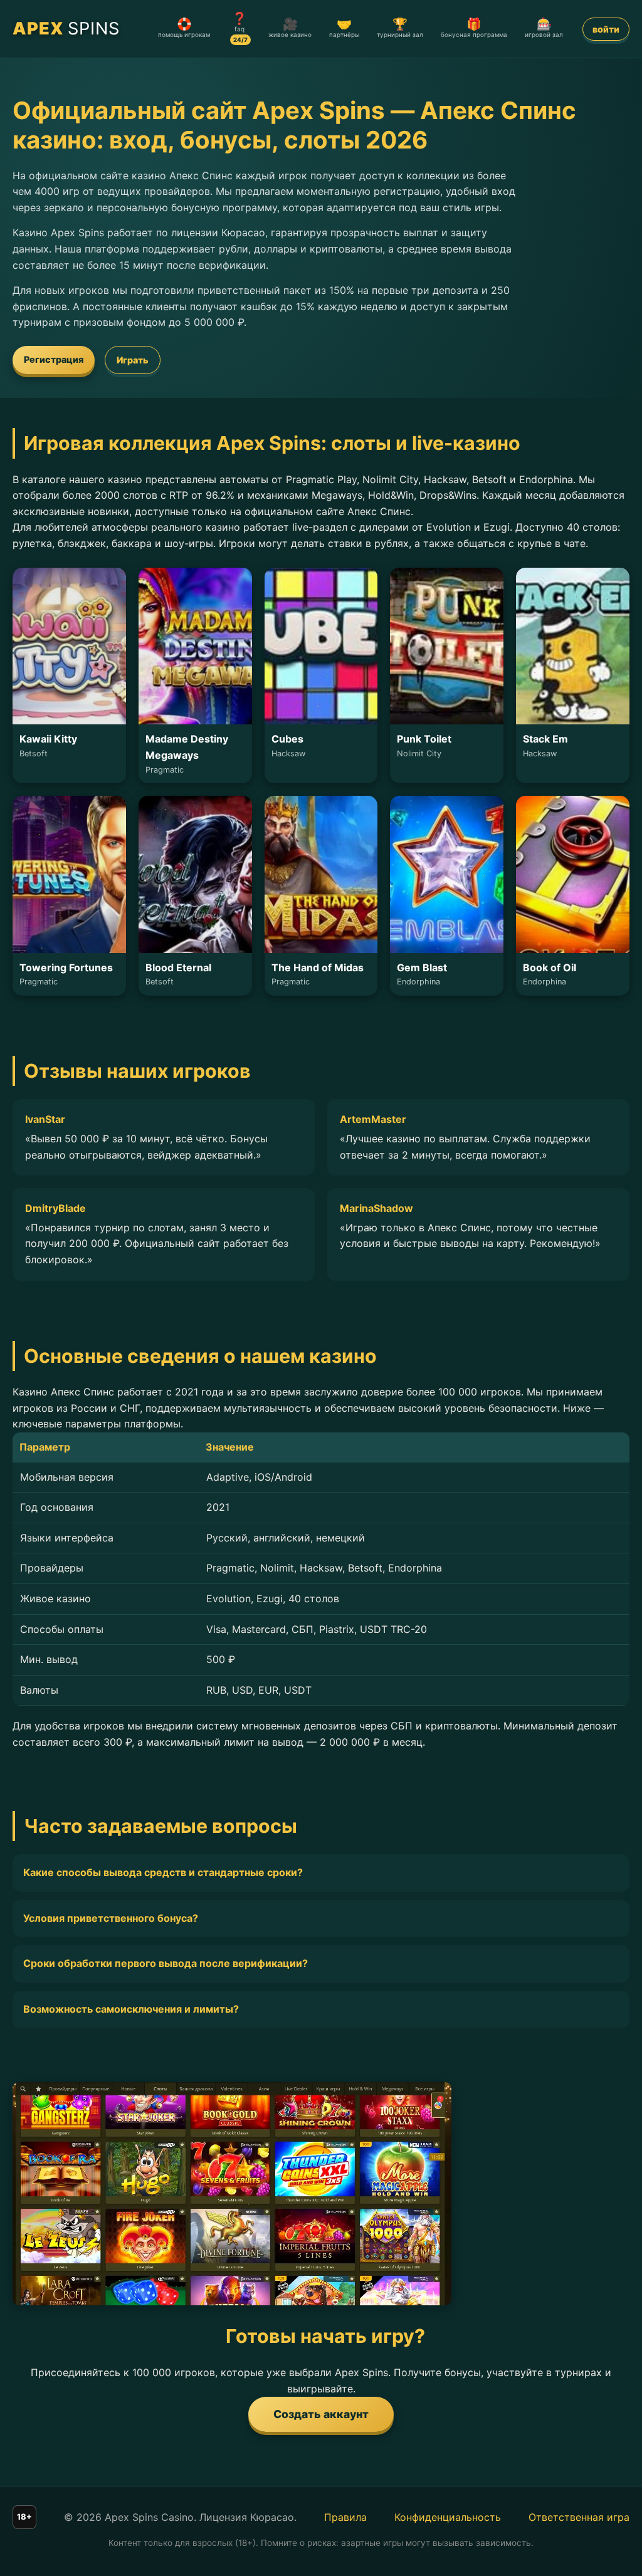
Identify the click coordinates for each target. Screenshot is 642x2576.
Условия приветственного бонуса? (111, 1918)
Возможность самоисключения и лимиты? (131, 2009)
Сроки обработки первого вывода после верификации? (166, 1963)
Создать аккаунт (321, 2414)
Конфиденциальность (448, 2517)
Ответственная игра (579, 2517)
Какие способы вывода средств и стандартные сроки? (163, 1872)
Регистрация (54, 359)
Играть (133, 360)
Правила (345, 2517)
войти (606, 29)
